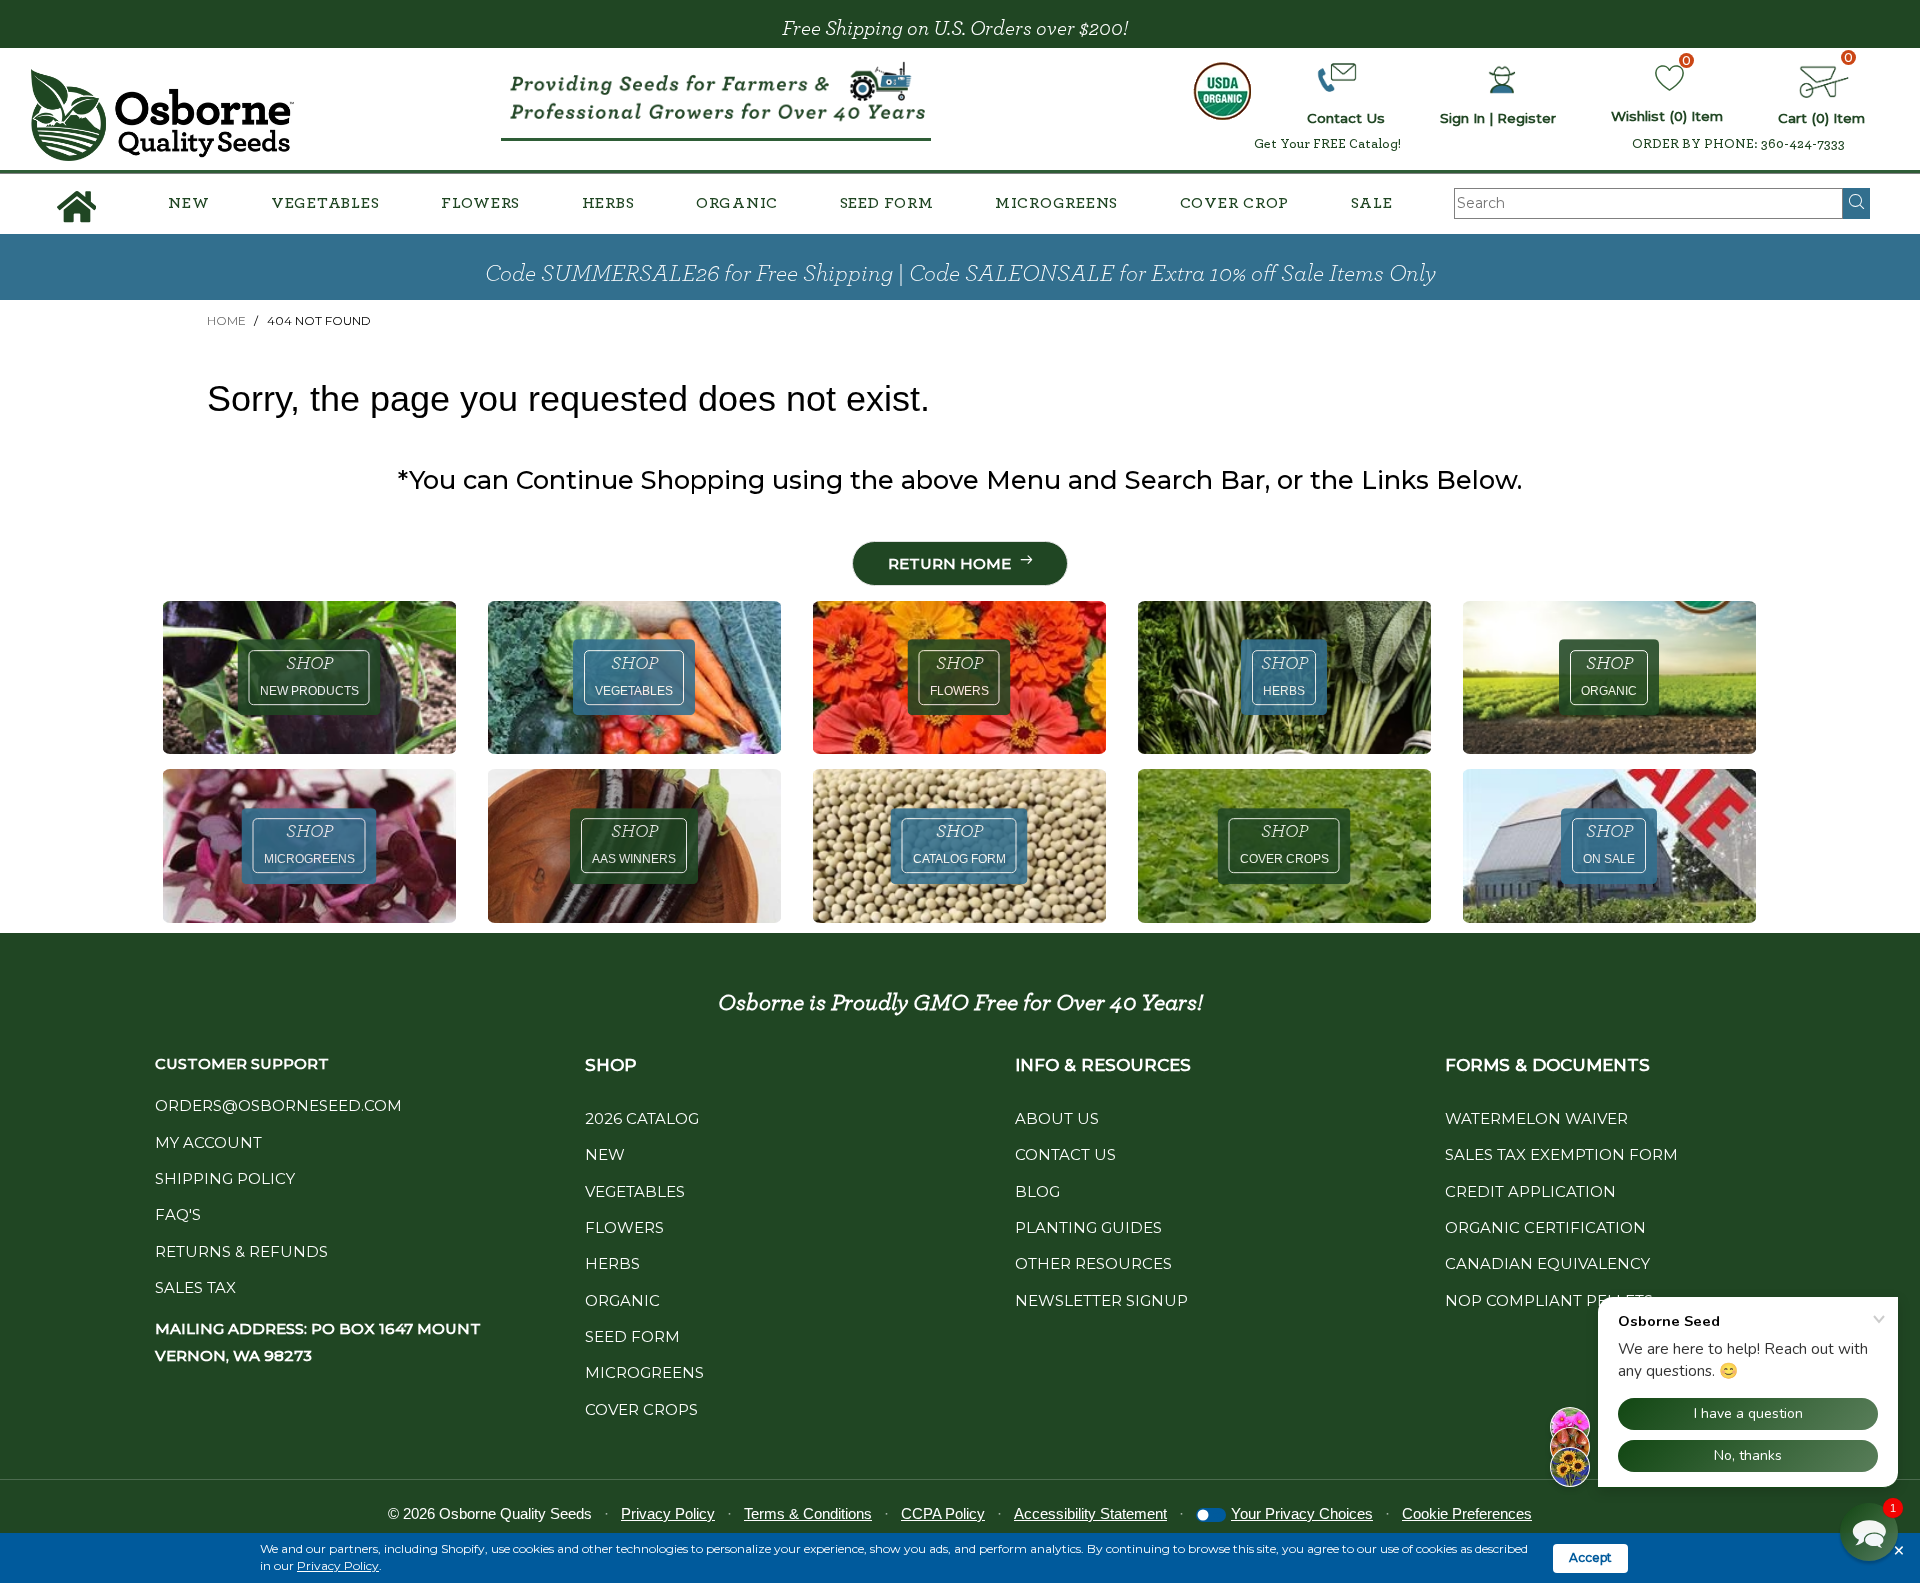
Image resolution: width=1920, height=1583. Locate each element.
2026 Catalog (642, 1118)
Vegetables (325, 203)
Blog (1037, 1191)
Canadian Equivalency (1547, 1263)
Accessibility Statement (1090, 1513)
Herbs (608, 203)
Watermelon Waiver (1536, 1118)
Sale (1372, 203)
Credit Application (1530, 1191)
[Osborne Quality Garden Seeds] (162, 115)
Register (1526, 118)
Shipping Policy (225, 1178)
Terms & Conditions (808, 1513)
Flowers (480, 203)
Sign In (1462, 118)
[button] (1869, 1532)
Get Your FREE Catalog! (1327, 144)
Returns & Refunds (241, 1251)
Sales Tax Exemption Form (1561, 1154)
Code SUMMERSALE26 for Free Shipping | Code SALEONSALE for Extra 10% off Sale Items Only (960, 274)
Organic (737, 203)
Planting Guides (1088, 1227)
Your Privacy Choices (1302, 1513)
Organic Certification (1545, 1227)
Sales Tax (195, 1287)
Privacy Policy (338, 1565)
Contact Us (1065, 1154)
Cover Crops (641, 1409)
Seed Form (887, 203)
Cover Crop (1235, 203)
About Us (1057, 1118)
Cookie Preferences (1467, 1513)
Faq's (178, 1214)
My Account (208, 1142)
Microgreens (1056, 203)
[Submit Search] (1856, 203)
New (188, 203)
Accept (1590, 1557)
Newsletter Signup (1101, 1300)
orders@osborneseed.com (278, 1105)
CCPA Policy (943, 1513)
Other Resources (1093, 1263)
